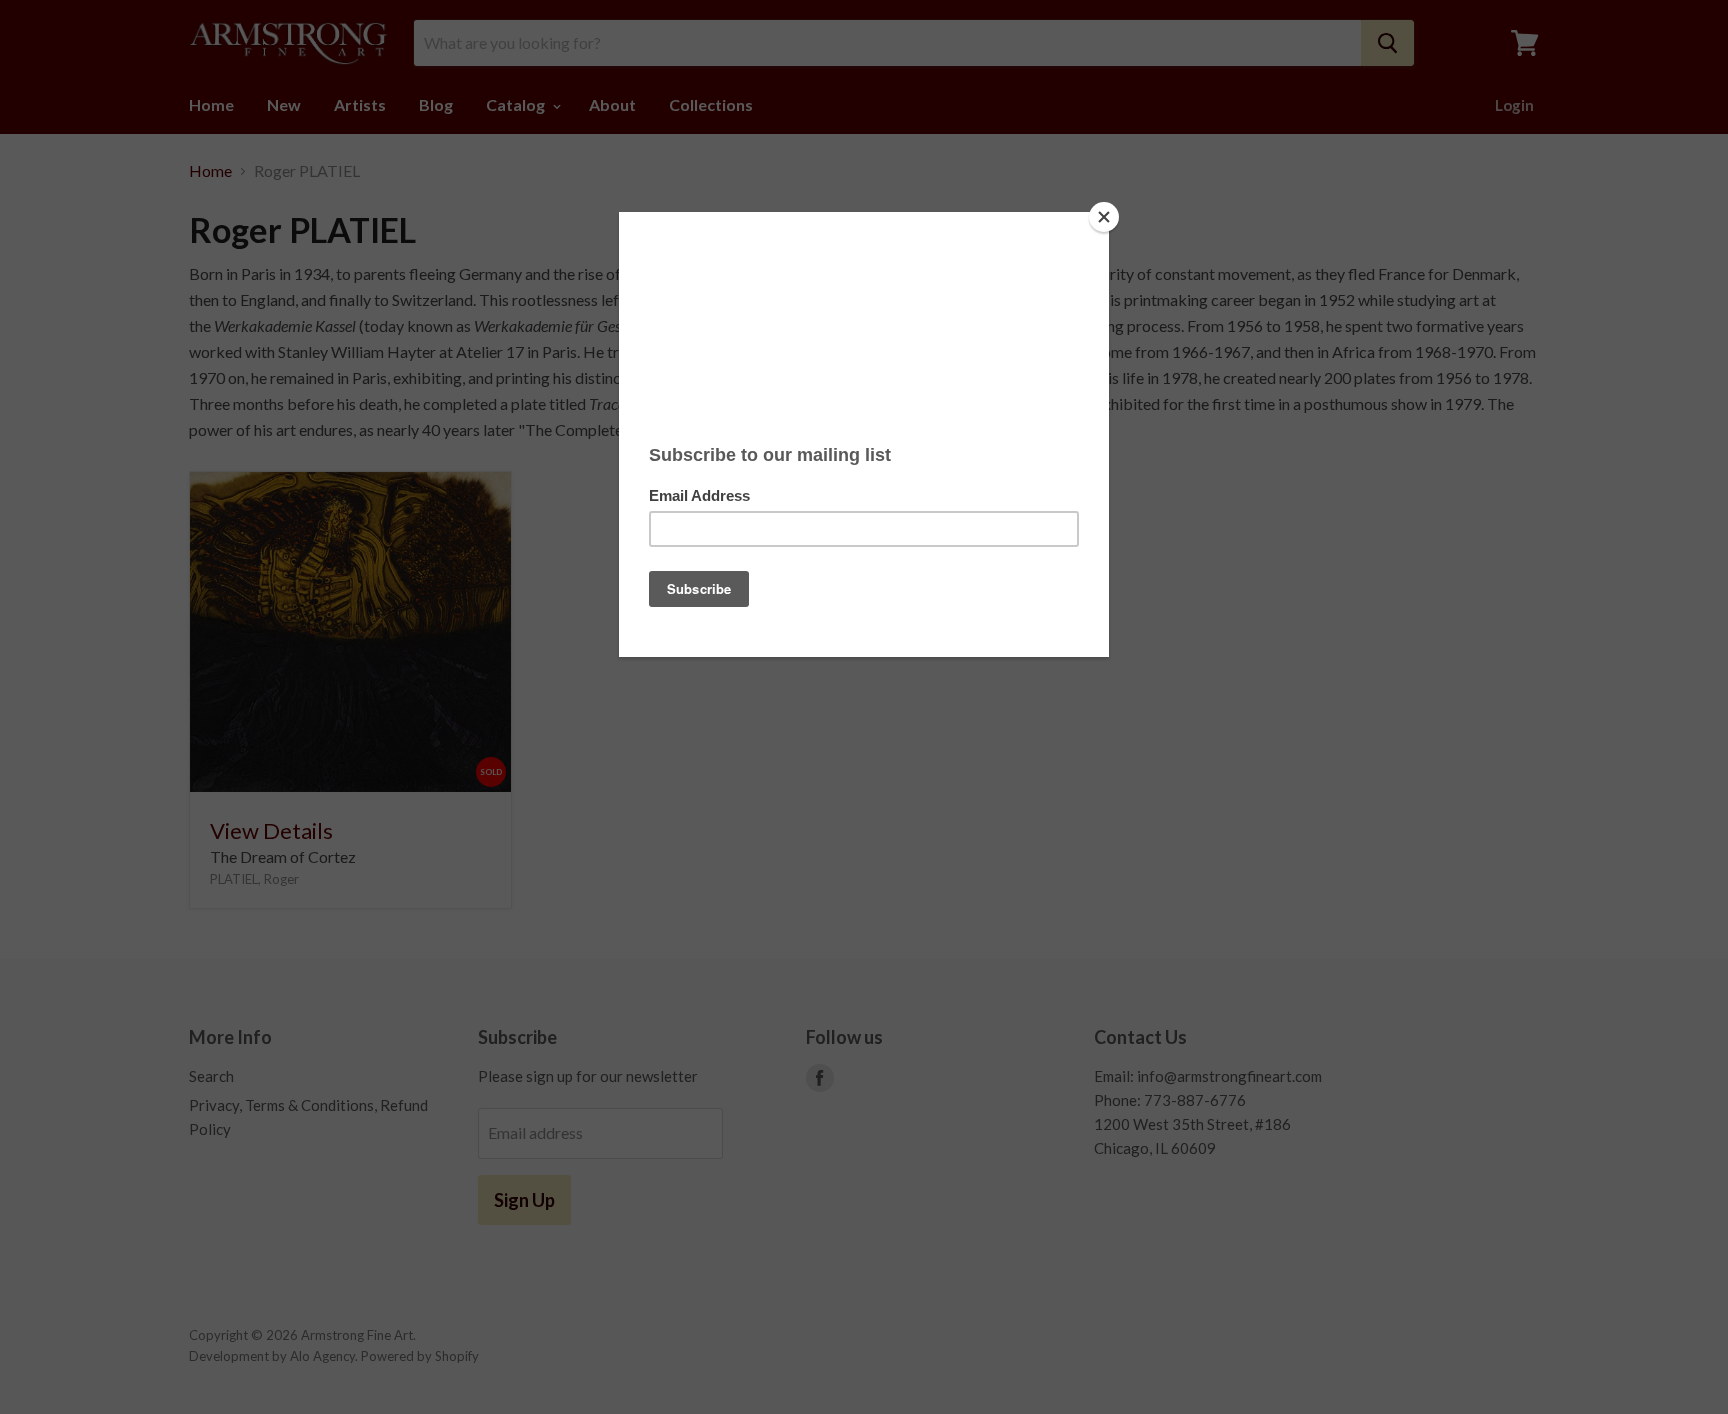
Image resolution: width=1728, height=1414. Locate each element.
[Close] (1104, 217)
